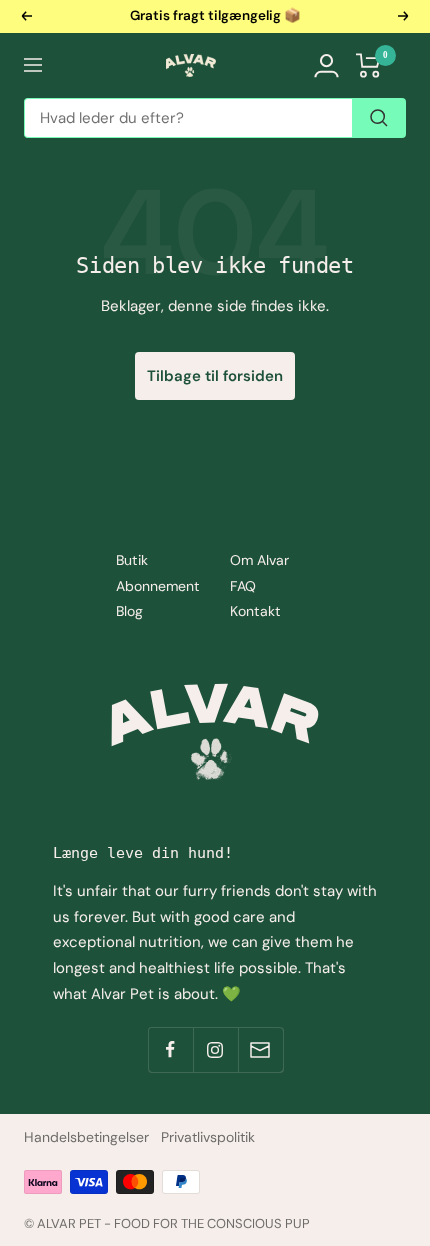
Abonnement (158, 586)
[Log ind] (326, 65)
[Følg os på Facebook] (170, 1049)
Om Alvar (259, 560)
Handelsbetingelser (86, 1137)
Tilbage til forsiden (215, 376)
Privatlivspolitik (208, 1137)
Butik (132, 560)
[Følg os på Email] (260, 1049)
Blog (129, 611)
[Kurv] (369, 65)
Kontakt (255, 611)
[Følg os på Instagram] (215, 1049)
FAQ (243, 586)
